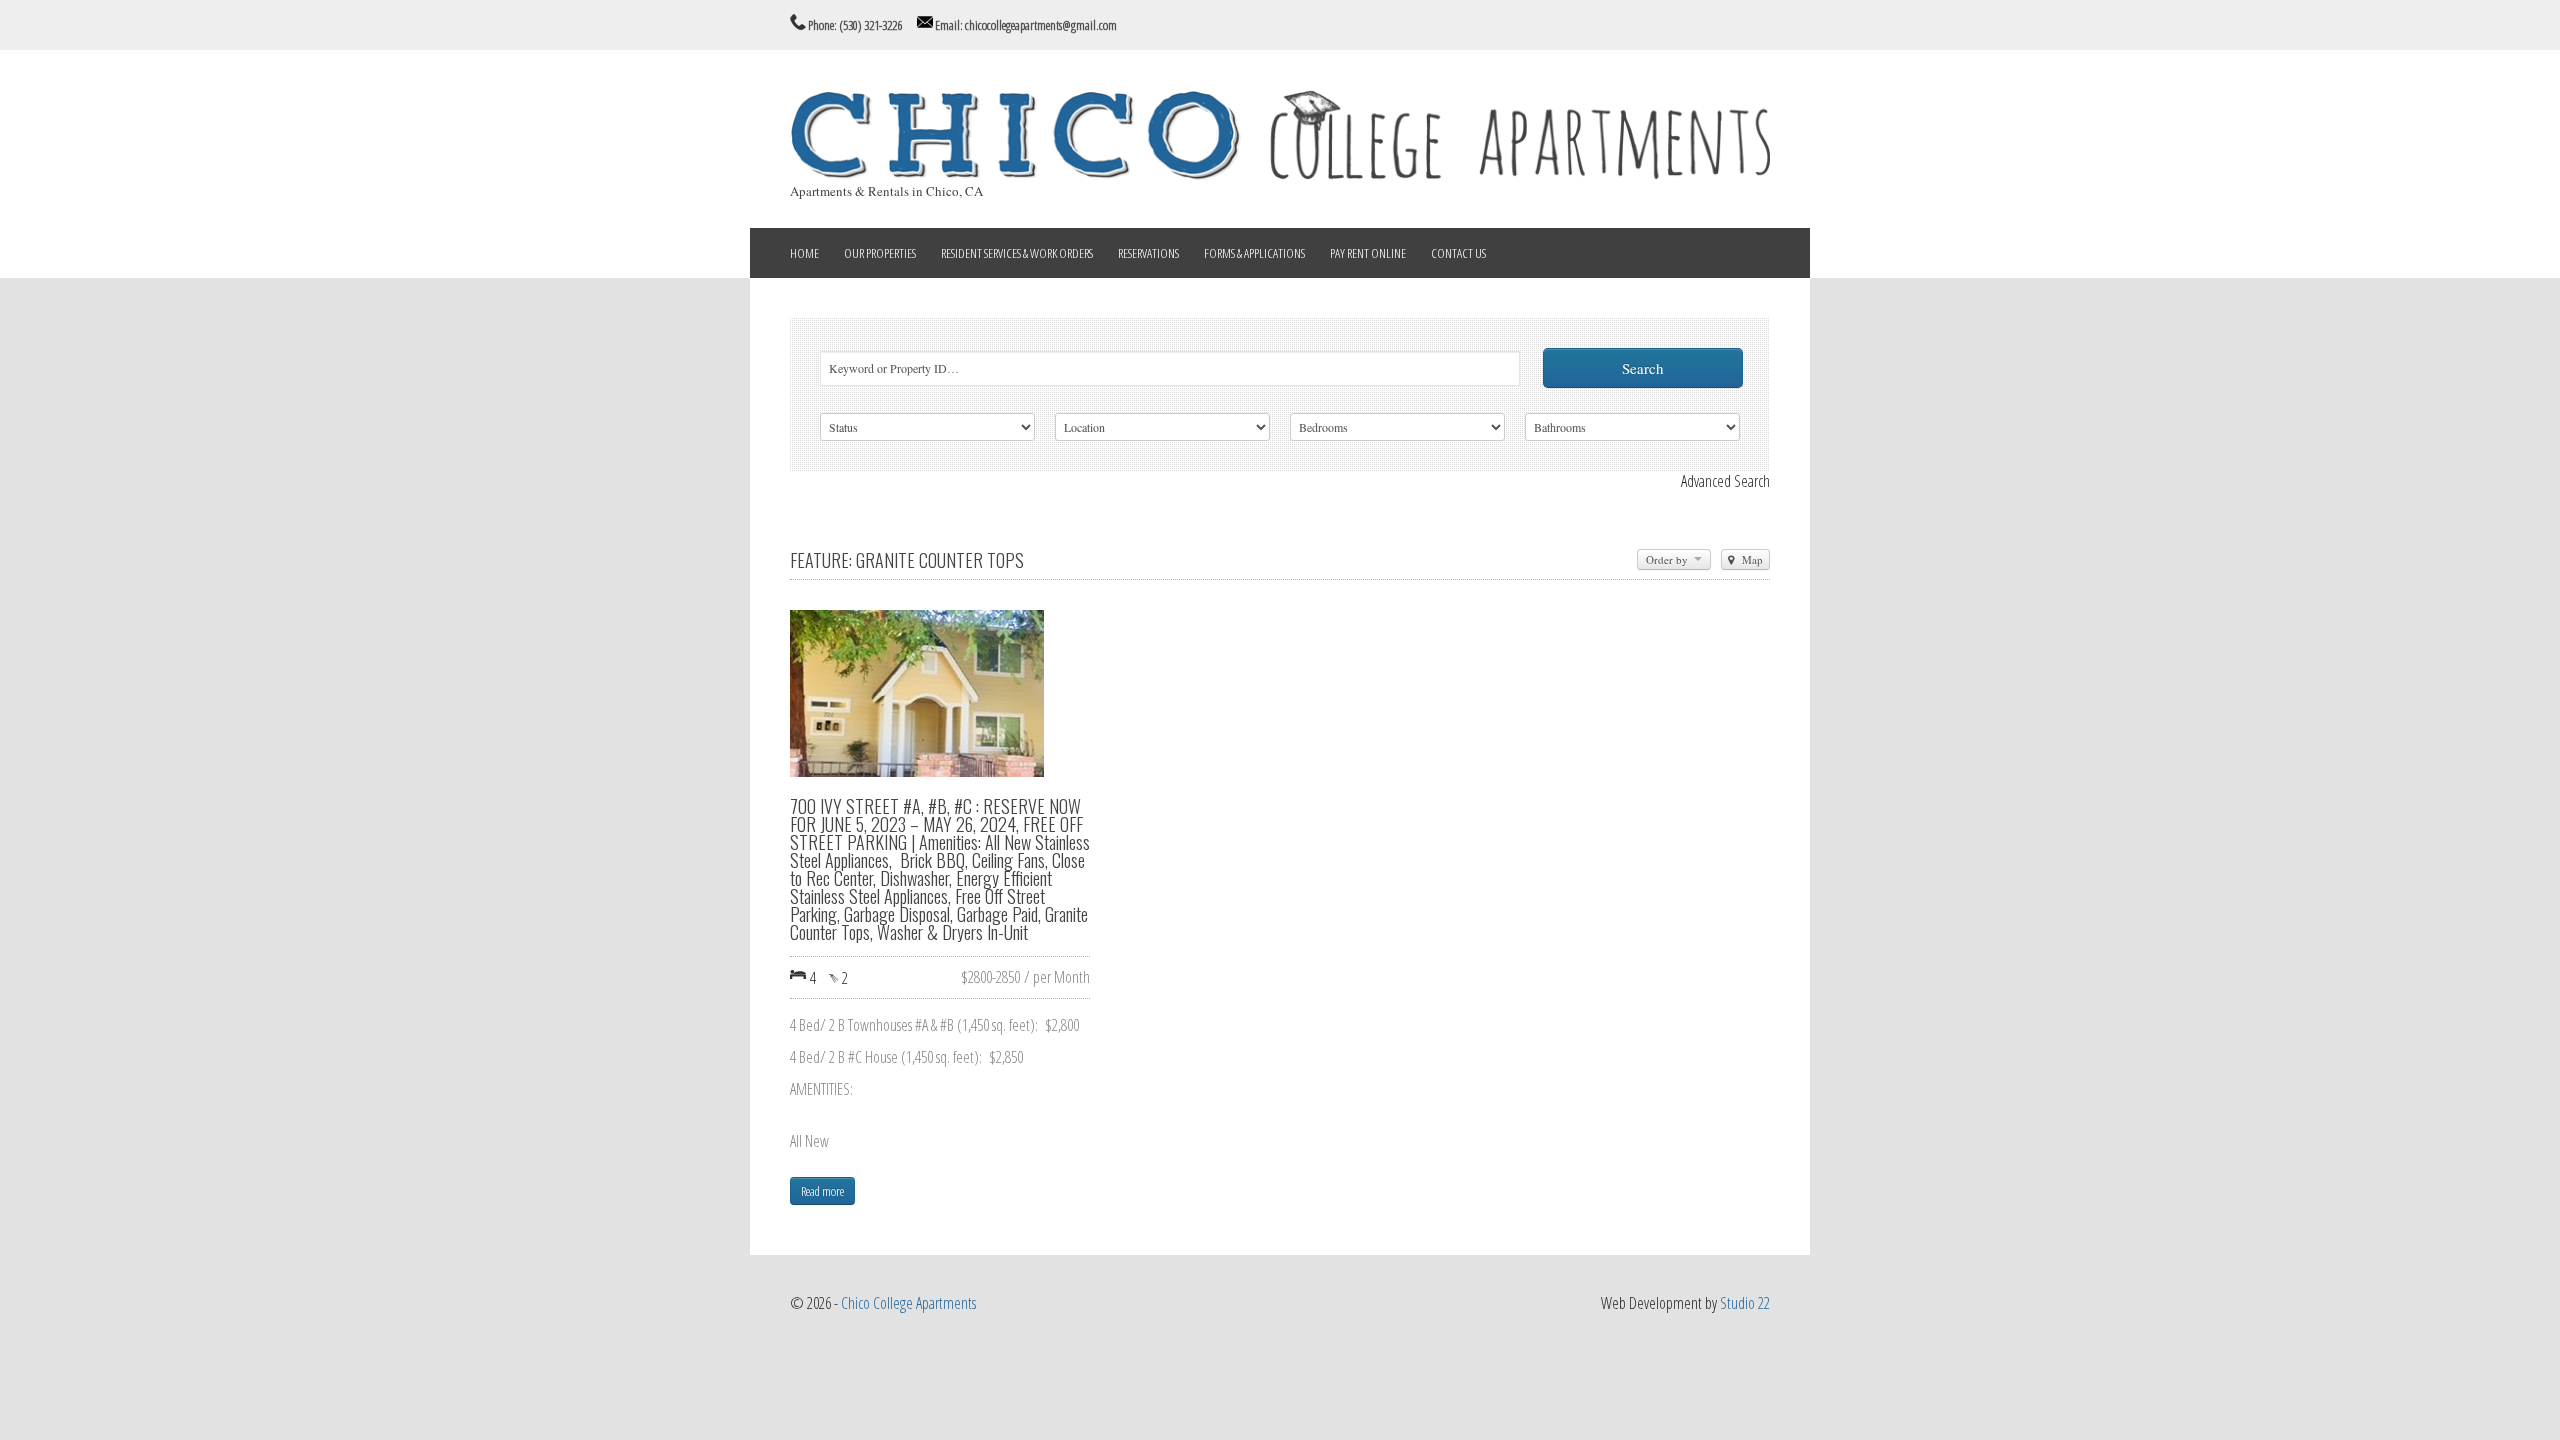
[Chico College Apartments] (1280, 174)
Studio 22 (1745, 1303)
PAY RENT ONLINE (1368, 253)
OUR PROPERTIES (880, 253)
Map (1751, 559)
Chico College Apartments (908, 1303)
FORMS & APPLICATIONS (1254, 253)
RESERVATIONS (1148, 253)
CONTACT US (1458, 253)
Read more (822, 1191)
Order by (1668, 559)
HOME (804, 253)
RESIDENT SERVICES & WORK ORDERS (1017, 253)
